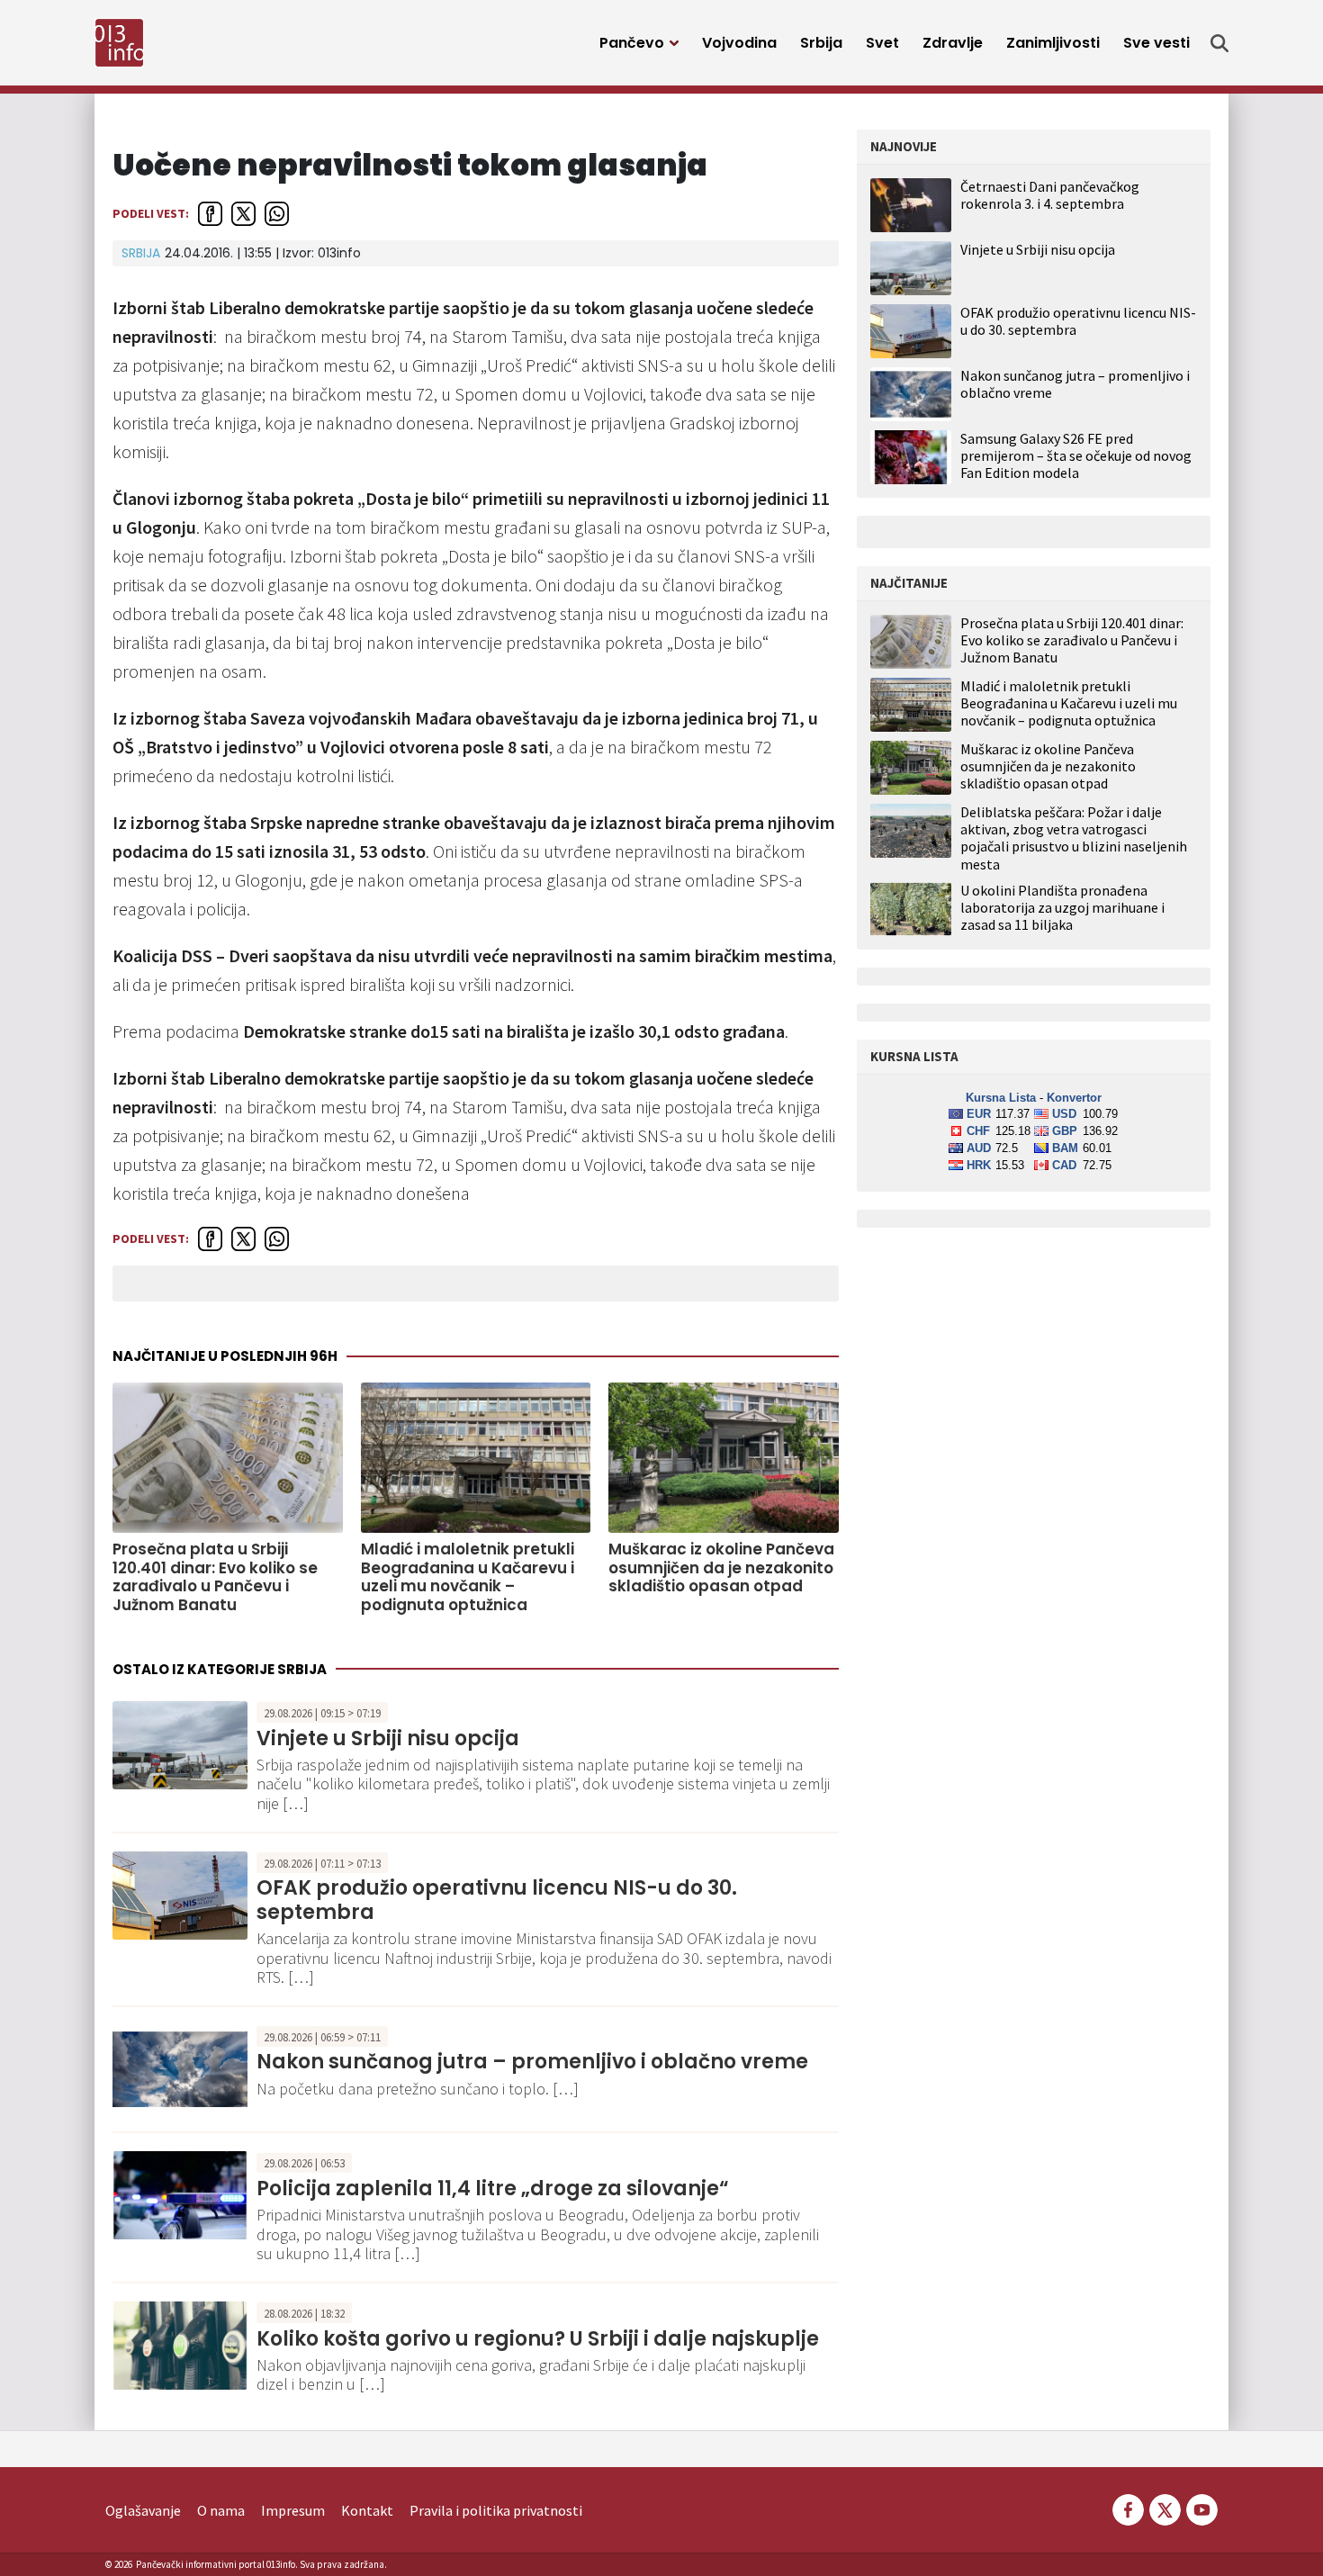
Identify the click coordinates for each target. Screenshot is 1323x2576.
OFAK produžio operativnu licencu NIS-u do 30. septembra (497, 1900)
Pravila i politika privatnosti (496, 2510)
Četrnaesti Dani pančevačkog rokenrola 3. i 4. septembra (1050, 195)
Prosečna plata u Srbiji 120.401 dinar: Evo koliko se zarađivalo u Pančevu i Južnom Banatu (215, 1577)
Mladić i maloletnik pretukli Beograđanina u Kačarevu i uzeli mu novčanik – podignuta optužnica (468, 1577)
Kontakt (367, 2510)
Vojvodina (739, 43)
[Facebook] (1128, 2508)
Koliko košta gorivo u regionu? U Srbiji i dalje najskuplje (538, 2339)
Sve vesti (1156, 43)
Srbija (821, 43)
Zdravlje (953, 43)
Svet (882, 43)
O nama (221, 2510)
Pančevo (632, 43)
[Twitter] (1165, 2508)
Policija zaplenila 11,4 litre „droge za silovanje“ (493, 2189)
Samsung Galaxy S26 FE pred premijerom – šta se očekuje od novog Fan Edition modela (1076, 455)
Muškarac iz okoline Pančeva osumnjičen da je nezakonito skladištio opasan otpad (721, 1567)
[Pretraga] (1219, 43)
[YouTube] (1201, 2508)
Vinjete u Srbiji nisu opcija (388, 1738)
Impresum (293, 2510)
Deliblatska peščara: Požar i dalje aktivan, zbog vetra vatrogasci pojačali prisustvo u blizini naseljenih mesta (1074, 838)
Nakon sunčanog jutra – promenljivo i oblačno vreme (532, 2062)
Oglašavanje (143, 2510)
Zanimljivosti (1053, 43)
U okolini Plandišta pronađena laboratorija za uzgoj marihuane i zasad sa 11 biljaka (1062, 908)
